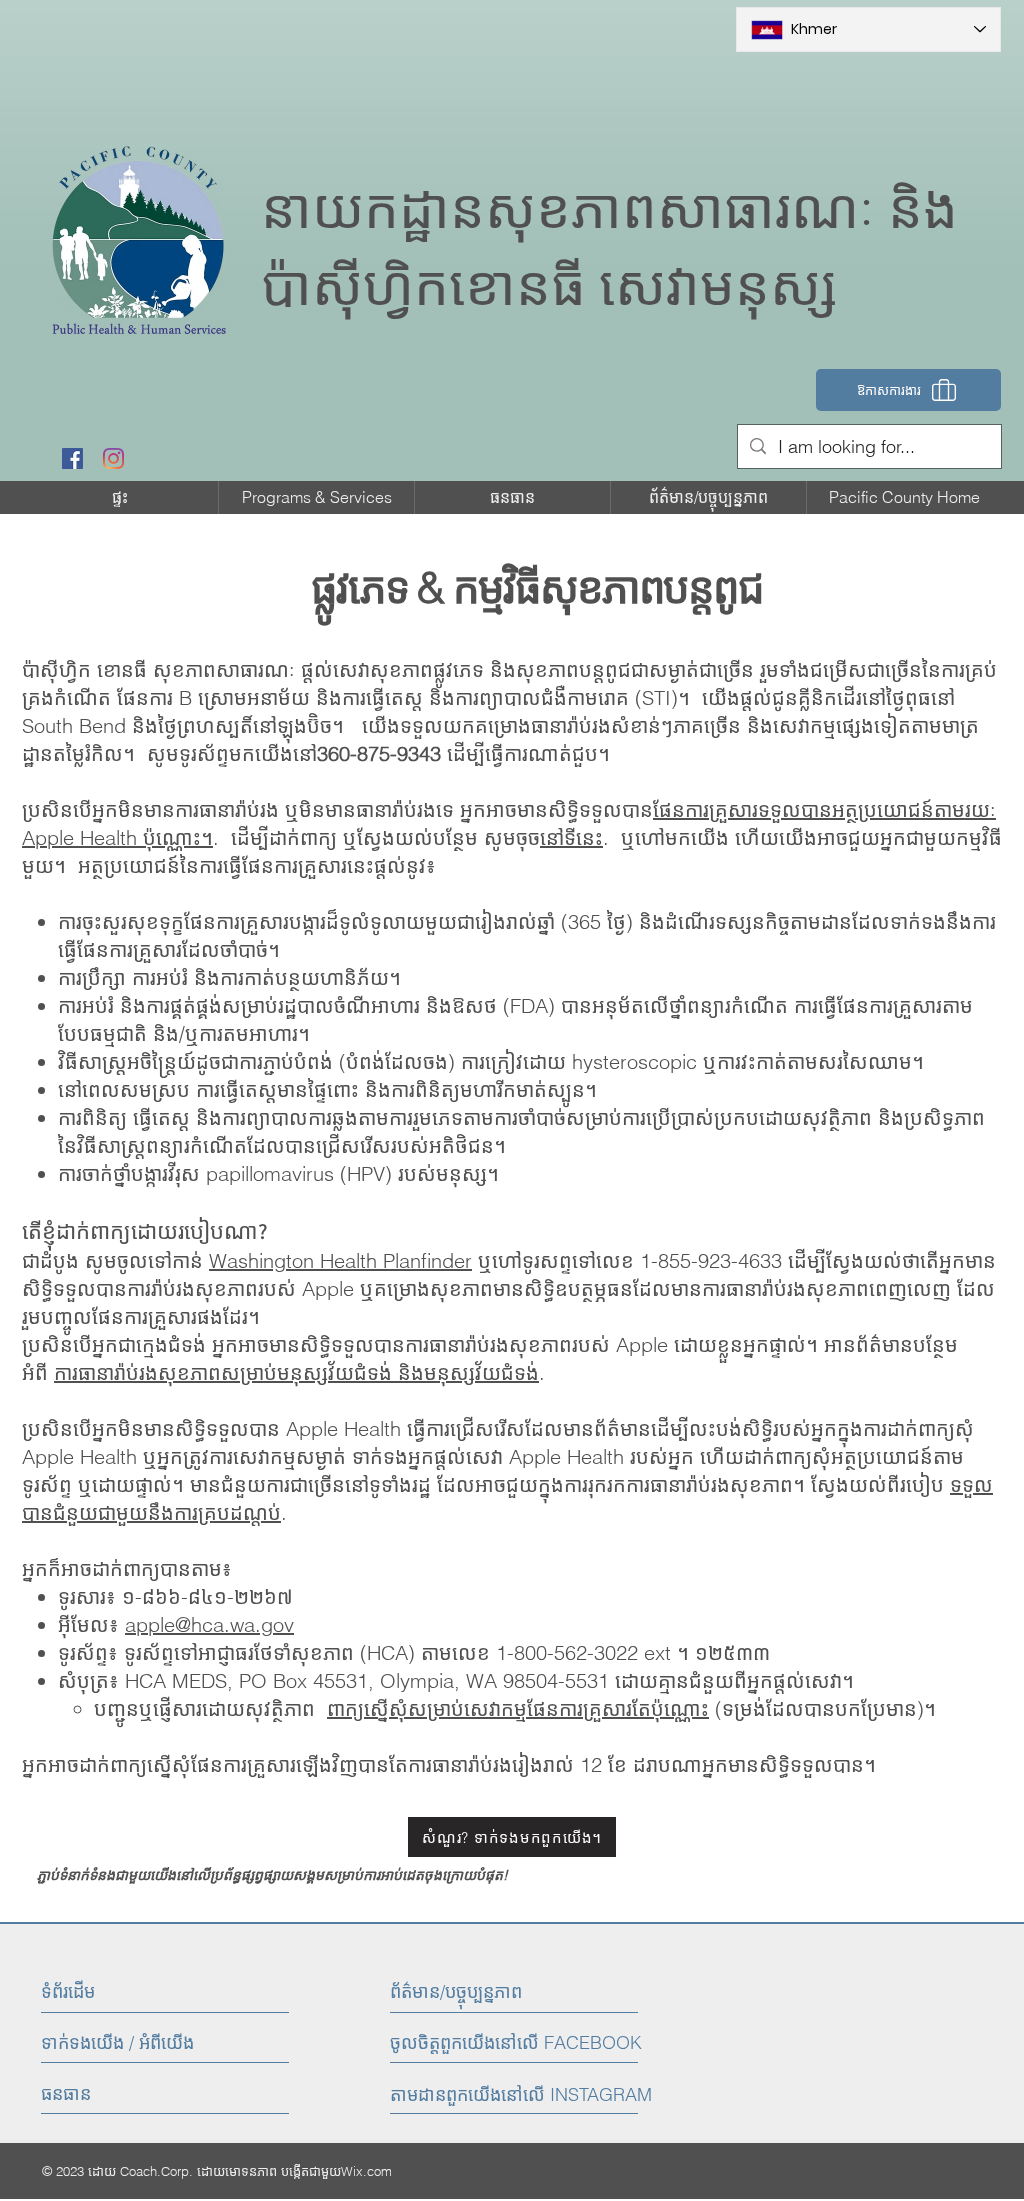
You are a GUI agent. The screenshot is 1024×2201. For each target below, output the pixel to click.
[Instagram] (113, 458)
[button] (316, 497)
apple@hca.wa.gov (209, 1624)
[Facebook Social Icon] (72, 458)
